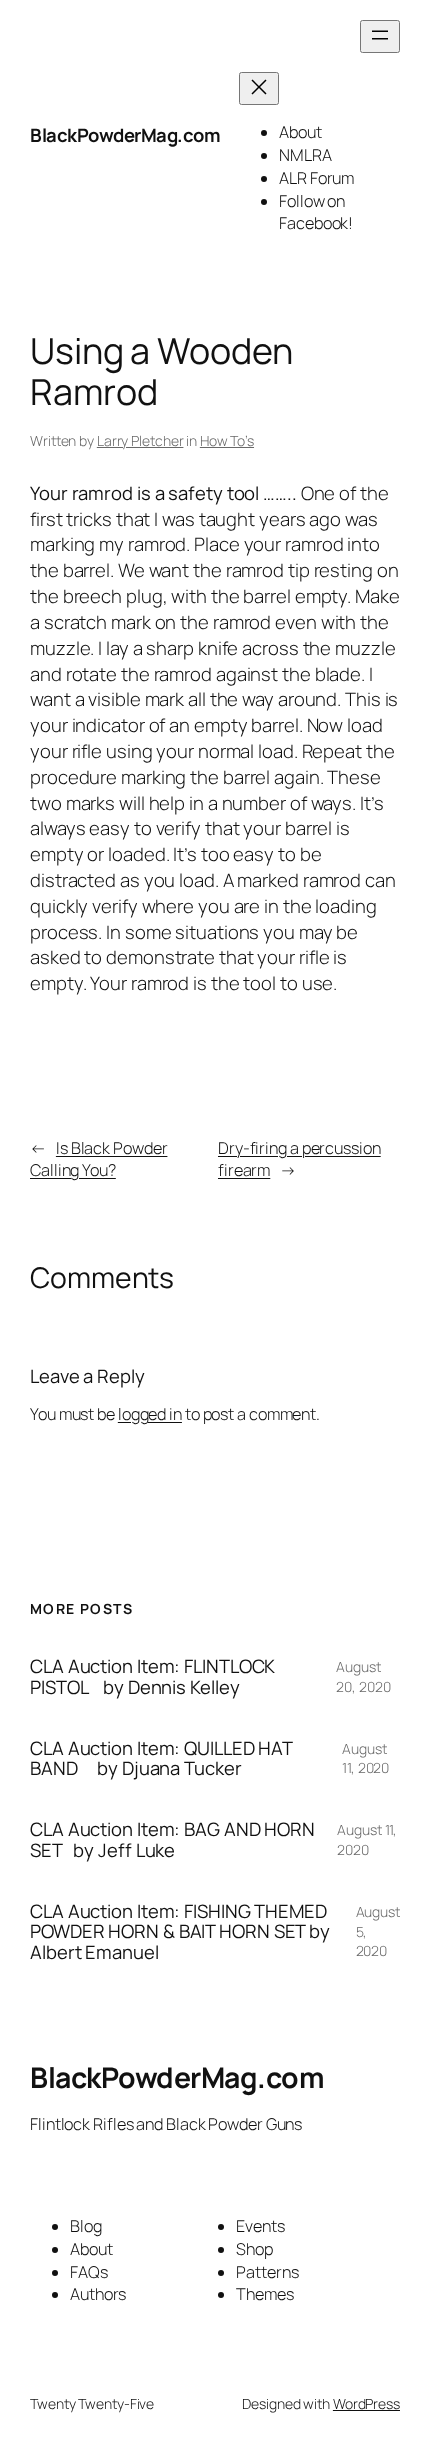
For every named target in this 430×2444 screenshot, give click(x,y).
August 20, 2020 (363, 1676)
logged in (150, 1414)
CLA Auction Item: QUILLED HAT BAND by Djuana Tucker (161, 1758)
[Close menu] (259, 88)
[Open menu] (380, 36)
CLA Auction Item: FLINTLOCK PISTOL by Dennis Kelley (152, 1676)
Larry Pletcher (140, 440)
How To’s (227, 440)
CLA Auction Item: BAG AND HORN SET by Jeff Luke (172, 1839)
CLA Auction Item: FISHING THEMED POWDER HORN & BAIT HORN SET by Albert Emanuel (180, 1932)
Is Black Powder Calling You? (98, 1159)
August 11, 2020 (365, 1758)
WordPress (366, 2403)
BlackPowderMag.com (125, 135)
